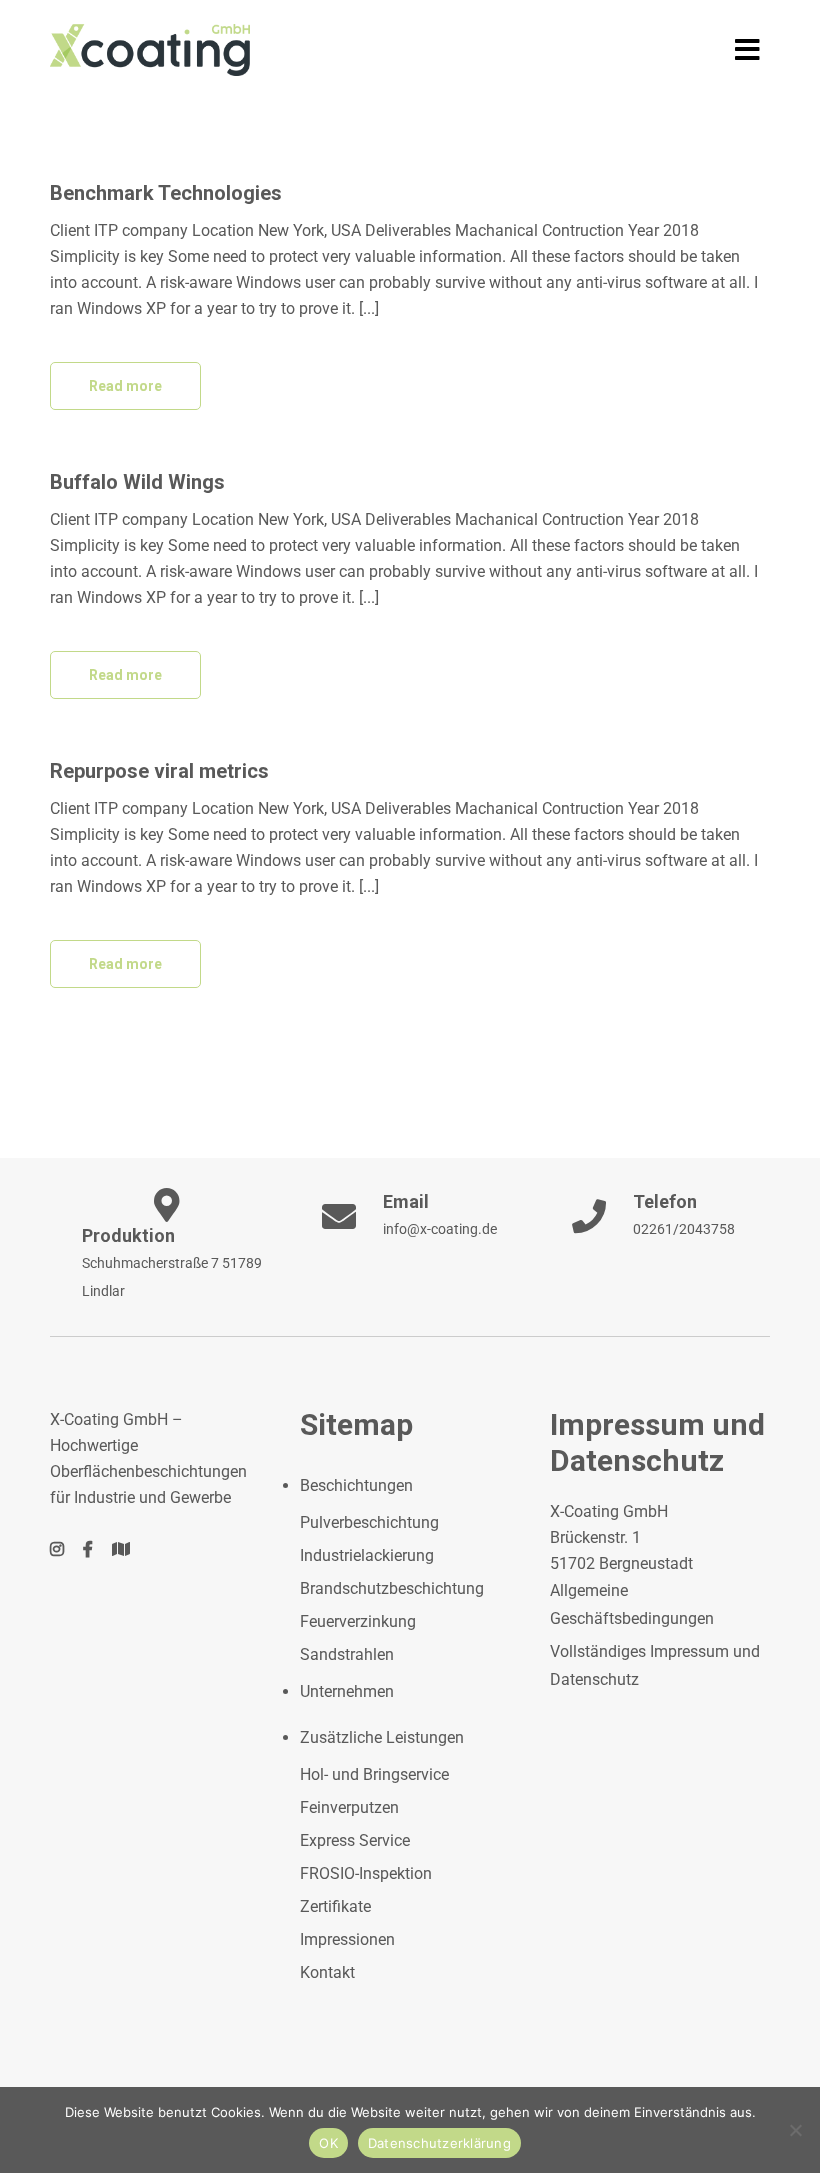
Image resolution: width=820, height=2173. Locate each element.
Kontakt (327, 1972)
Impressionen (347, 1939)
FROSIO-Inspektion (366, 1873)
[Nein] (795, 2130)
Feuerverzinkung (358, 1621)
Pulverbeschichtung (369, 1522)
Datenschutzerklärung (439, 2143)
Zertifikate (335, 1906)
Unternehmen (347, 1691)
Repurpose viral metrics (159, 771)
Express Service (355, 1840)
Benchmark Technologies (166, 193)
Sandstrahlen (347, 1654)
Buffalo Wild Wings (137, 482)
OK (328, 2143)
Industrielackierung (367, 1555)
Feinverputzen (349, 1807)
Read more (125, 386)
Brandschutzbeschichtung (392, 1588)
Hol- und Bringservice (374, 1774)
